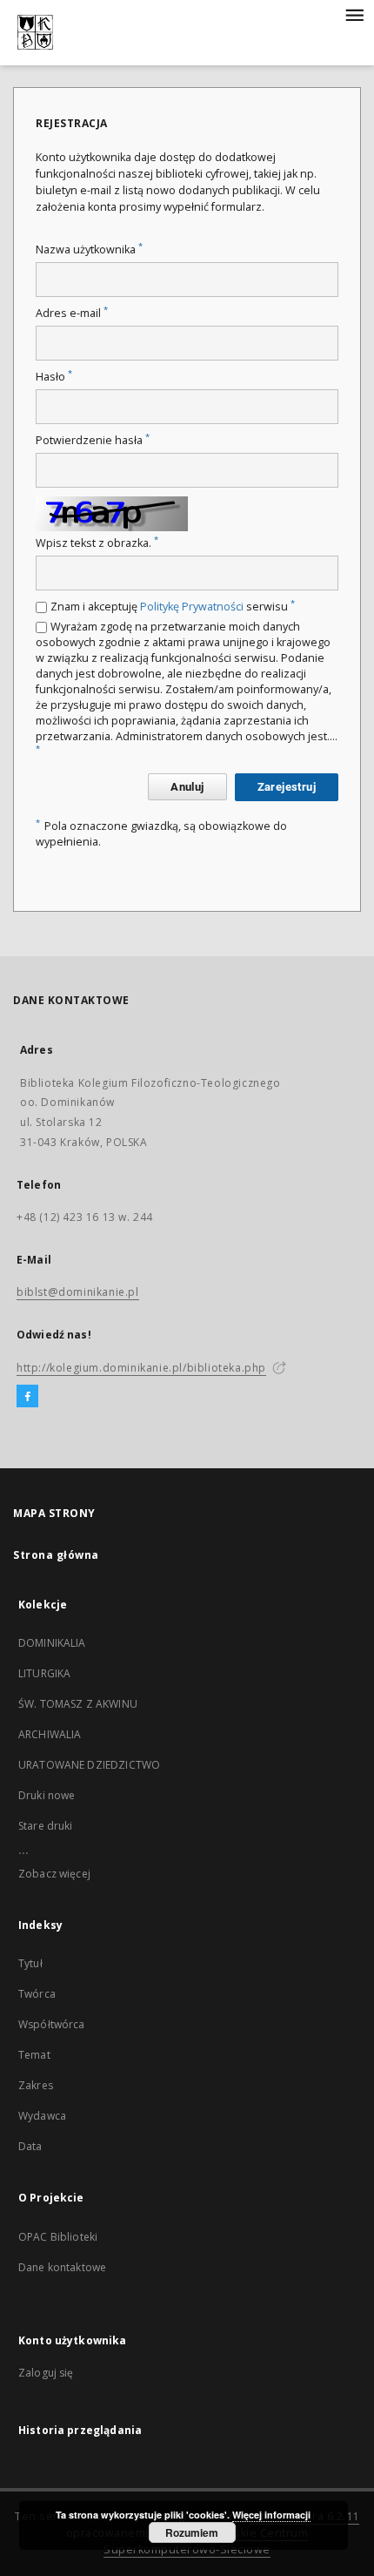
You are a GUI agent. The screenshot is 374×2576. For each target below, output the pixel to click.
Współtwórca (52, 2024)
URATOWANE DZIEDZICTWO (89, 1765)
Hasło (54, 377)
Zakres (36, 2085)
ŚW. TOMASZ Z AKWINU (78, 1704)
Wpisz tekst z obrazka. (97, 543)
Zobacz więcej (54, 1874)
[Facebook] (27, 1397)
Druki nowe (47, 1795)
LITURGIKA (44, 1673)
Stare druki (46, 1826)
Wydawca (42, 2116)
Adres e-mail (72, 313)
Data (30, 2146)
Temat (34, 2055)
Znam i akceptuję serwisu (173, 607)
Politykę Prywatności (192, 607)
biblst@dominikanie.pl (78, 1292)
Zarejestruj (287, 787)
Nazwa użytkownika (89, 250)
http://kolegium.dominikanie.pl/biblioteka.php (141, 1368)
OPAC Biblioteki (58, 2237)
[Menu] (354, 14)
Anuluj (187, 787)
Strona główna (56, 1555)
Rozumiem (192, 2532)
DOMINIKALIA (52, 1643)
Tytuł (30, 1963)
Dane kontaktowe (62, 2267)
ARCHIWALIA (50, 1734)
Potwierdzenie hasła (93, 440)
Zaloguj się (46, 2373)
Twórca (37, 1994)
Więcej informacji (271, 2515)
